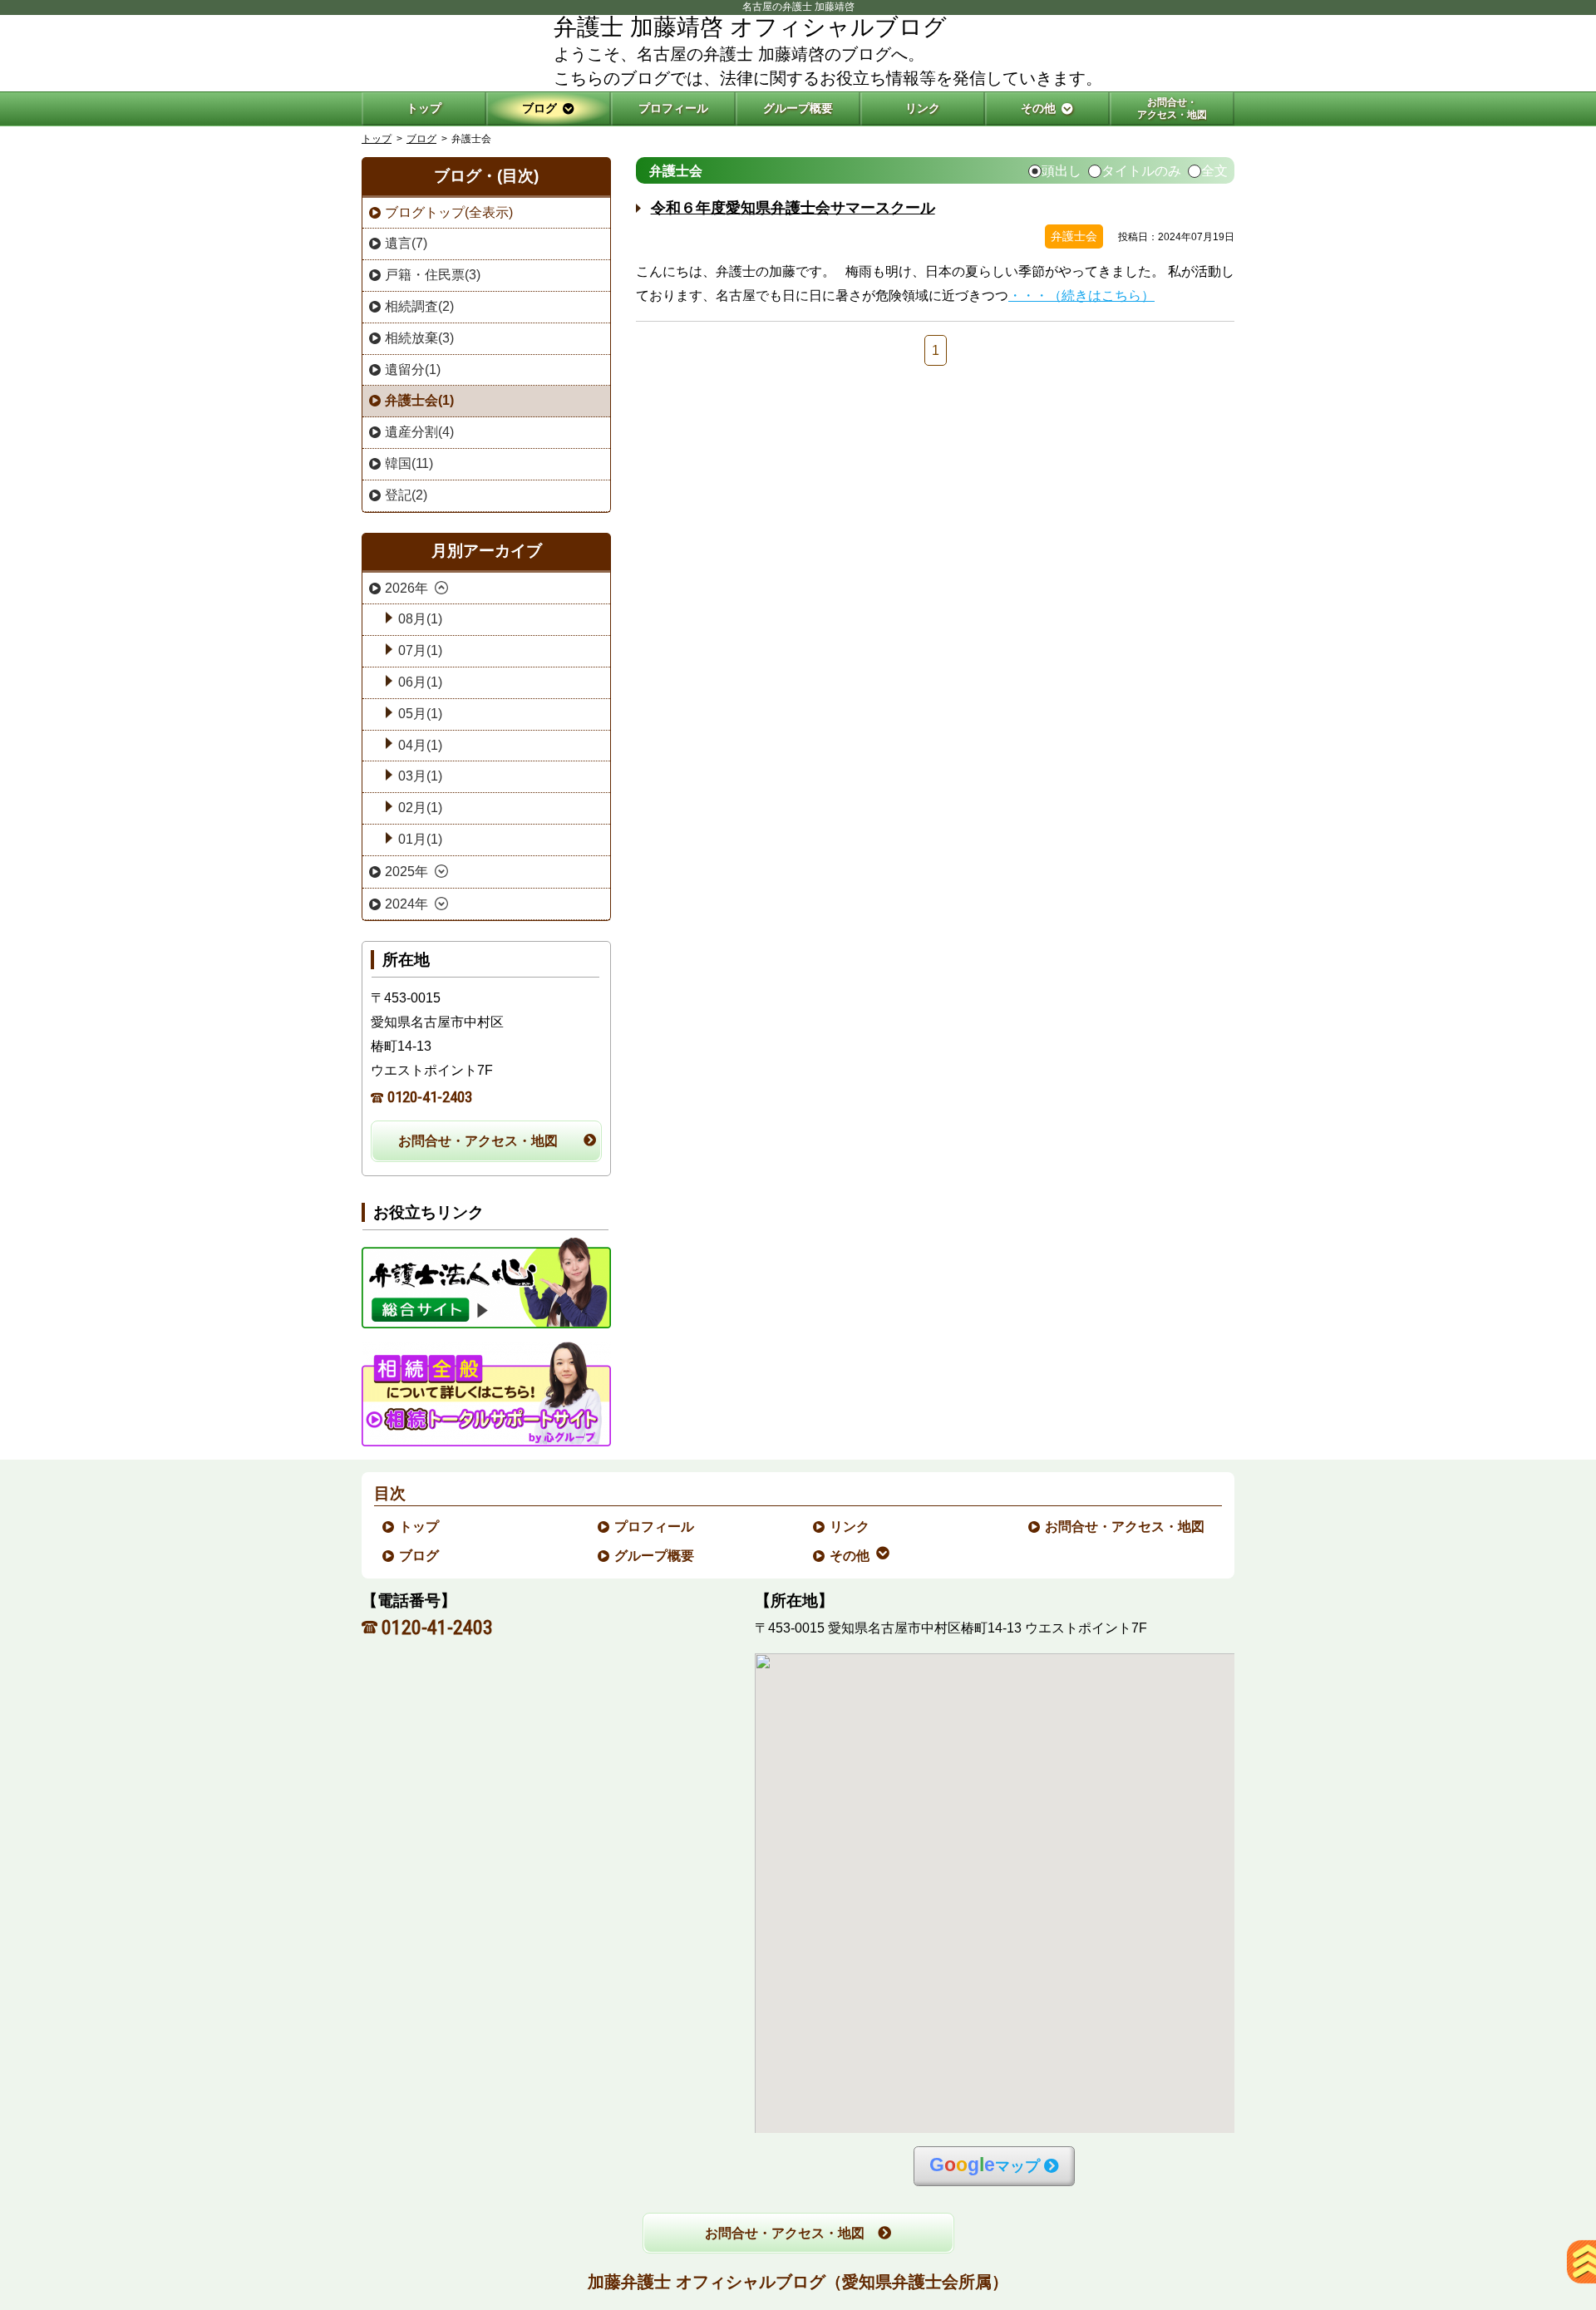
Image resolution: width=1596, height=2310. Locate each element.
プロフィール (655, 1527)
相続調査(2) (419, 306)
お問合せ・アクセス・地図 (478, 1141)
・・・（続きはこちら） (1081, 296)
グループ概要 (655, 1556)
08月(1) (420, 619)
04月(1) (420, 745)
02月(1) (420, 808)
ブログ (421, 139)
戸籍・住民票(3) (433, 275)
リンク (850, 1527)
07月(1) (420, 650)
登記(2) (406, 495)
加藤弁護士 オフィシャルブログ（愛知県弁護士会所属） (798, 2282)
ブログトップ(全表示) (449, 212)
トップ (424, 108)
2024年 (406, 904)
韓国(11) (409, 463)
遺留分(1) (413, 369)
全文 (1214, 171)
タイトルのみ (1141, 171)
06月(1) (420, 682)
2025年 (406, 872)
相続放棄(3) (419, 338)
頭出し (1062, 171)
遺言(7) (406, 243)
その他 (850, 1556)
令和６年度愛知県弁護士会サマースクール (793, 208)
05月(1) (420, 714)
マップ (985, 2165)
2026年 (406, 588)
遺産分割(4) (419, 432)
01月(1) (420, 839)
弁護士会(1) (419, 400)
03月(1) (420, 776)
